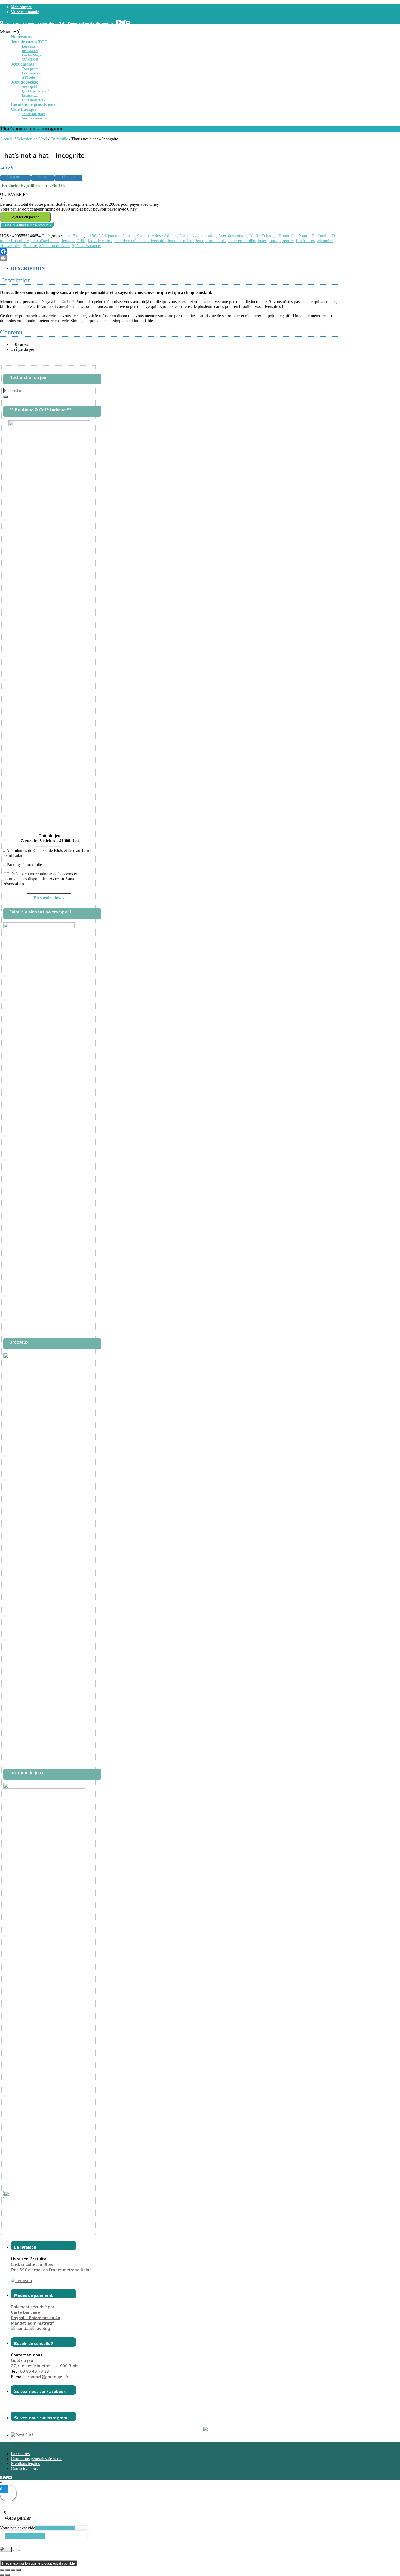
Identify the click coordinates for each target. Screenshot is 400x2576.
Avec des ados (204, 236)
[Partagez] (13, 2570)
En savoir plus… (49, 898)
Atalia (184, 236)
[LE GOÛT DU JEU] (18, 2194)
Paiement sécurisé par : (34, 2310)
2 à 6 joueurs (109, 236)
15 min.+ (69, 177)
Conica (20, 2444)
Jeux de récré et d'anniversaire (139, 241)
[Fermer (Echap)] (19, 2570)
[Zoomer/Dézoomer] (2, 2570)
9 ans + (143, 236)
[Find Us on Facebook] (118, 22)
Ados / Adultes (164, 236)
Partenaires (20, 2454)
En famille (59, 139)
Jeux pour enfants (210, 241)
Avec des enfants (233, 236)
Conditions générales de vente (37, 2459)
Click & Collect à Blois (32, 2264)
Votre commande (25, 12)
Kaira (38, 2444)
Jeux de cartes (100, 241)
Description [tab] (28, 268)
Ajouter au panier (25, 217)
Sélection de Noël (32, 139)
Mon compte (21, 7)
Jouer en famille (241, 241)
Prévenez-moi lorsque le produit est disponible (39, 2563)
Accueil (7, 139)
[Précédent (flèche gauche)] (2, 2575)
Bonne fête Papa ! (294, 236)
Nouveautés (10, 246)
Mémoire (325, 241)
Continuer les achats (25, 2536)
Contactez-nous (24, 2468)
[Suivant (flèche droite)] (8, 2575)
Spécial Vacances (87, 246)
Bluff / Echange (263, 236)
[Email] (170, 258)
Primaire (30, 246)
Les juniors (305, 241)
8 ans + (129, 236)
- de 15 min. (73, 236)
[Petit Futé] (22, 2435)
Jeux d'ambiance (45, 241)
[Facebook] (170, 251)
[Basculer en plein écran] (8, 2570)
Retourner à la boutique (55, 2528)
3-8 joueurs (16, 177)
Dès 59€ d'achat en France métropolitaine (51, 2270)
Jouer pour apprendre (275, 241)
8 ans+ (43, 177)
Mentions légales (25, 2463)
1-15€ (91, 236)
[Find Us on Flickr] (128, 22)
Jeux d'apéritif (73, 241)
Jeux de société (180, 241)
